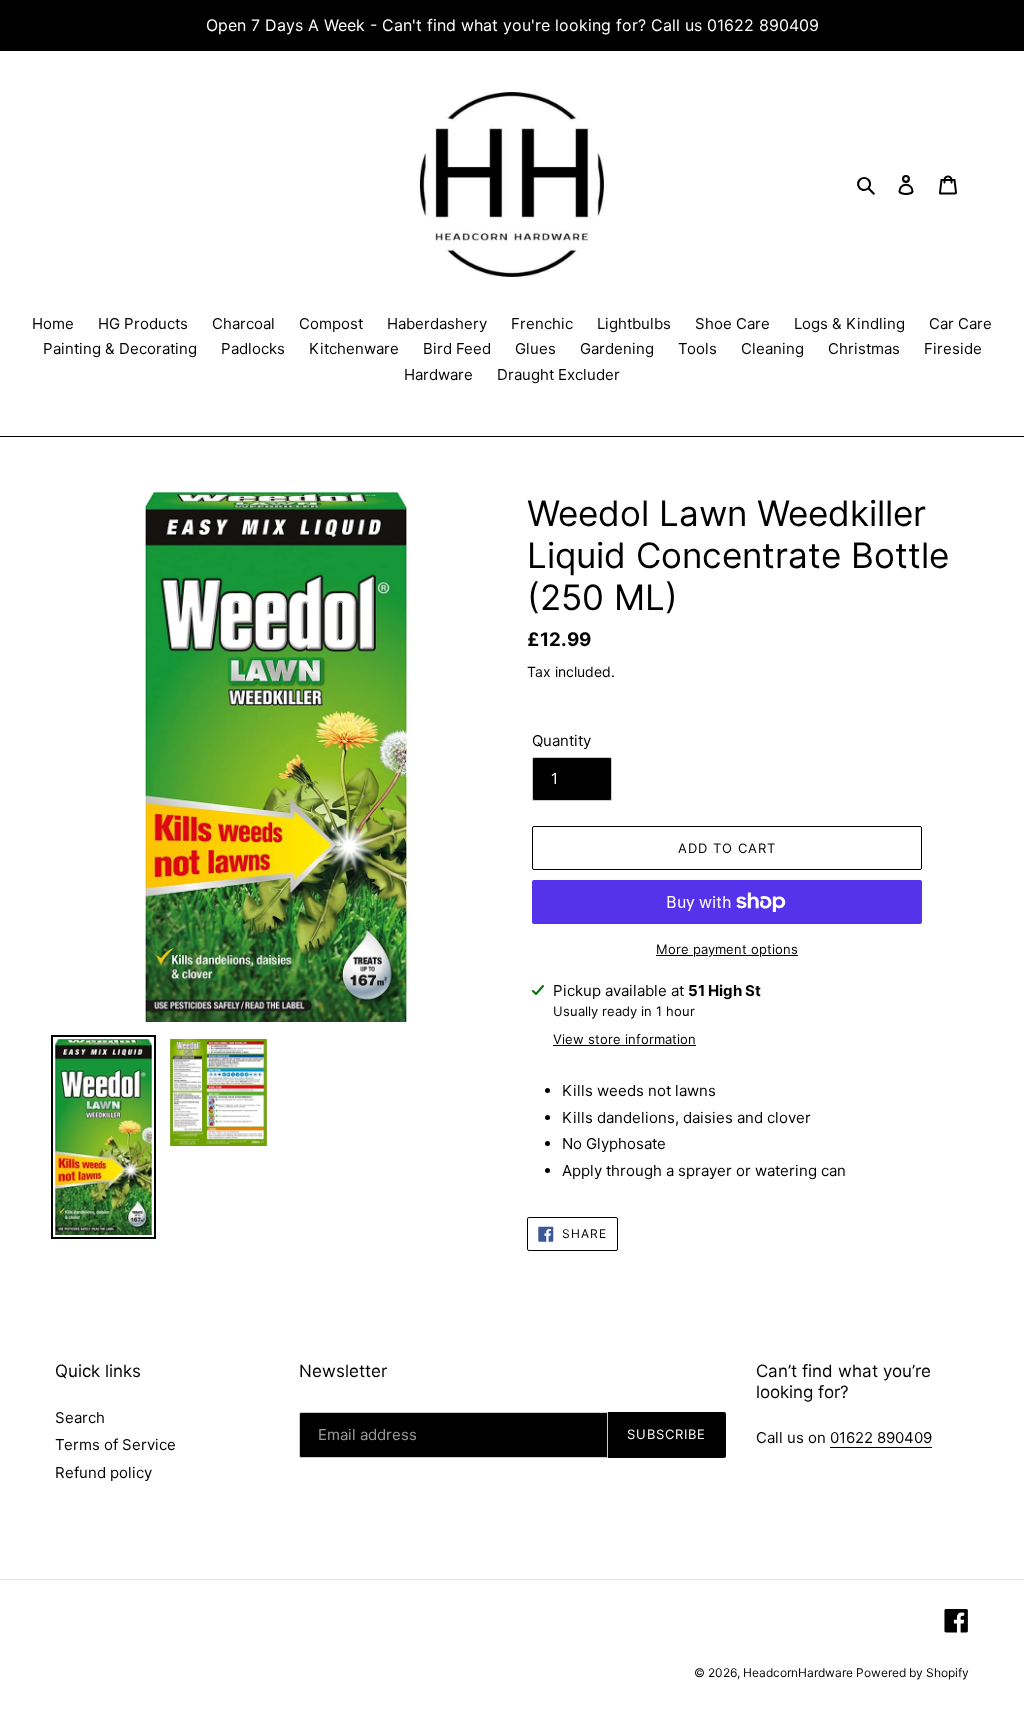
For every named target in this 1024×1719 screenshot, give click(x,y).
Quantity (561, 740)
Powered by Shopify (912, 1672)
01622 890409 (881, 1437)
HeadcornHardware (799, 1672)
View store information (624, 1039)
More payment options (727, 949)
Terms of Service (115, 1444)
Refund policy (103, 1472)
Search (80, 1417)
